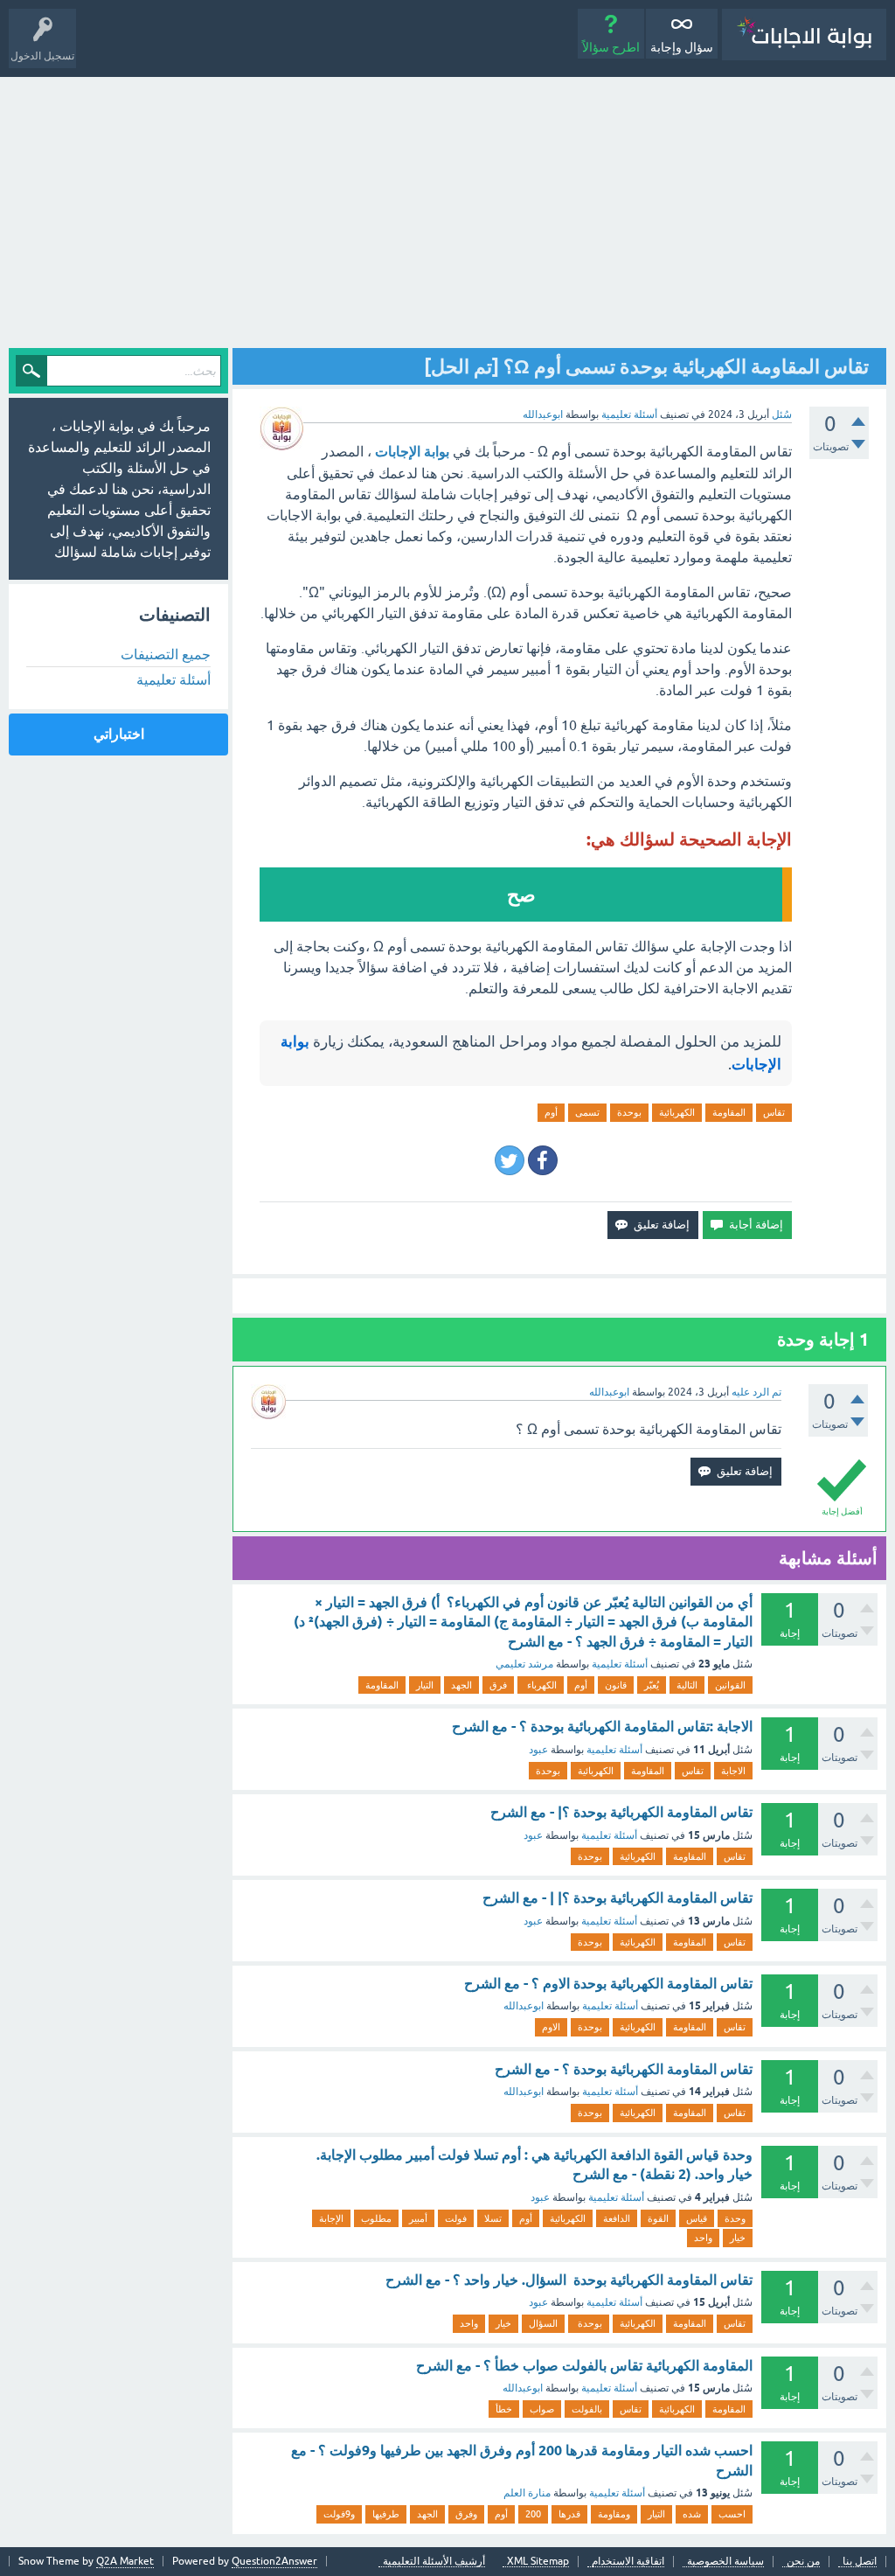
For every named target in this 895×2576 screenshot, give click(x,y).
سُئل (782, 414)
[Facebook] (543, 1160)
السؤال (543, 2323)
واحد (703, 2238)
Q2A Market (125, 2561)
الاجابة (733, 1771)
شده (692, 2514)
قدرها (569, 2514)
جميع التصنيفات (166, 654)
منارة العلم (527, 2493)
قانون (616, 1685)
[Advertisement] (447, 208)
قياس (697, 2218)
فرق (498, 1685)
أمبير (418, 2218)
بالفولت (587, 2409)
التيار (425, 1685)
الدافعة (617, 2218)
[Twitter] (510, 1160)
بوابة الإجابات (412, 452)
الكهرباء (541, 1685)
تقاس (774, 1112)
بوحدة (629, 1112)
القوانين (730, 1685)
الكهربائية (677, 1112)
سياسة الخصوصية (725, 2562)
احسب (732, 2514)
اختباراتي (119, 734)
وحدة (735, 2218)
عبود (538, 1750)
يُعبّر (652, 1685)
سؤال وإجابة (682, 47)
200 (533, 2514)
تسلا (493, 2218)
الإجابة (331, 2218)
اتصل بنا (860, 2562)
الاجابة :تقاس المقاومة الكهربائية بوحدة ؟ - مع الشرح (602, 1727)
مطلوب (376, 2218)
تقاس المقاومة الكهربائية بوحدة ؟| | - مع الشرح (617, 1898)
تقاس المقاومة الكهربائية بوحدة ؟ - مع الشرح (624, 2069)
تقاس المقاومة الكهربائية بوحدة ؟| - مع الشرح (621, 1812)
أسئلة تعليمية (629, 414)
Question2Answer (274, 2561)
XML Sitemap (538, 2562)
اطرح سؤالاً (611, 47)
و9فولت (339, 2514)
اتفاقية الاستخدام (628, 2562)
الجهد (461, 1685)
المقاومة (729, 1112)
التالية (687, 1685)
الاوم (551, 2027)
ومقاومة (614, 2514)
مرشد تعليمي (524, 1664)
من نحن (803, 2562)
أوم (551, 1112)
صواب (542, 2409)
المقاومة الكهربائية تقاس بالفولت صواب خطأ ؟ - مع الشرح (584, 2366)
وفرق (466, 2514)
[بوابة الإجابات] (804, 35)
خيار (738, 2238)
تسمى (587, 1112)
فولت (456, 2218)
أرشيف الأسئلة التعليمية (434, 2562)
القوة (658, 2218)
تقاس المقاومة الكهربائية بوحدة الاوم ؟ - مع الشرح (608, 1984)
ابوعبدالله (524, 2006)
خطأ (504, 2409)
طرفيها (386, 2514)
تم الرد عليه (756, 1392)
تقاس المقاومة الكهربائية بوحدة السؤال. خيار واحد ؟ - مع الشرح (569, 2280)
